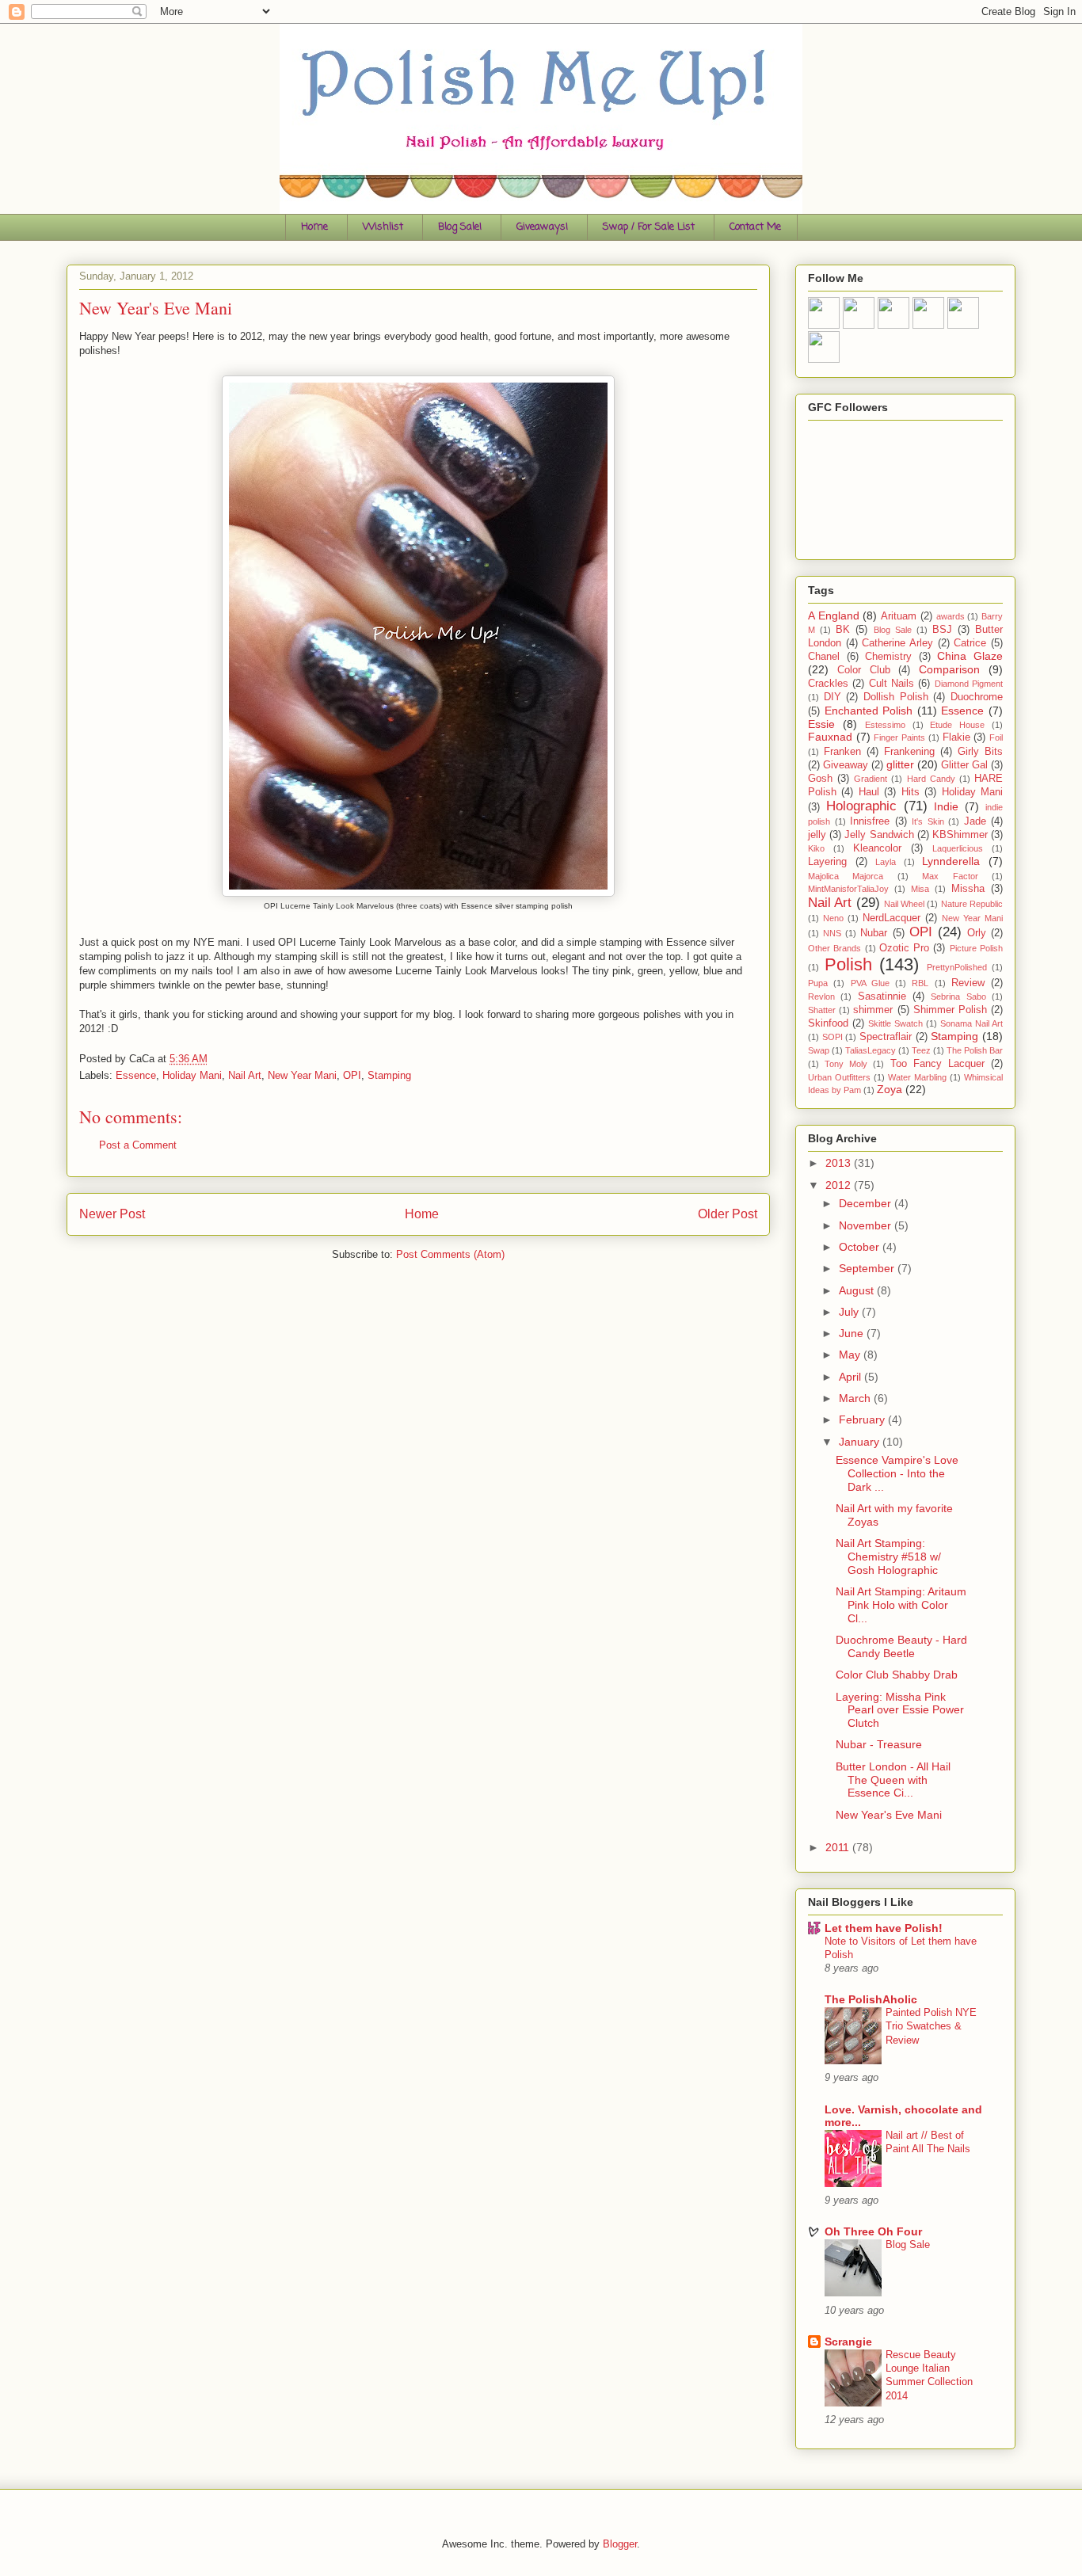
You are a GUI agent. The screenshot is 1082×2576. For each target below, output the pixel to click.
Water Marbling (917, 1077)
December (867, 1203)
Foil (996, 737)
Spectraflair (886, 1037)
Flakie (956, 737)
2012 (840, 1185)
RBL (920, 983)
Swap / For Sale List (649, 227)
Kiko (816, 848)
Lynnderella (951, 861)
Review (968, 983)
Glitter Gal (964, 765)
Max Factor (950, 876)
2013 (840, 1163)
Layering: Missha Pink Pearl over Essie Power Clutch (900, 1710)
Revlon (821, 996)
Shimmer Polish (950, 1010)
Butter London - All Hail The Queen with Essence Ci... (893, 1780)
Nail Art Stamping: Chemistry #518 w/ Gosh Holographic (888, 1557)
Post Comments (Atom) (450, 1254)
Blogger (620, 2544)
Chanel (824, 657)
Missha (968, 889)
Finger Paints (899, 737)
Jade (975, 821)
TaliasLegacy (871, 1050)
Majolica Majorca (846, 876)
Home (314, 227)
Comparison (949, 669)
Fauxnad (830, 737)
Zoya (890, 1089)
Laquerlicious (958, 848)
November (867, 1225)
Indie (946, 806)
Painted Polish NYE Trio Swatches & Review (931, 2026)
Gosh (820, 779)
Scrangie (848, 2342)
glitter (900, 764)
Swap (819, 1050)
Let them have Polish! (884, 1928)
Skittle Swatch (895, 1023)
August (858, 1290)
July (850, 1312)
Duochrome (977, 697)
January (861, 1442)
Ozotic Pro (904, 948)
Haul (869, 792)
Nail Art (245, 1075)
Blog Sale (893, 630)
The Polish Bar (975, 1050)
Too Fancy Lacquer (937, 1064)
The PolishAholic (871, 1999)
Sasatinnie (882, 996)
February (863, 1419)
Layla (886, 862)
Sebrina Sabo (958, 996)
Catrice (970, 643)
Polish (848, 964)
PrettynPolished (957, 967)
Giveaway (846, 765)
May (851, 1355)
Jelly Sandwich (879, 835)
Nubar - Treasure (879, 1744)
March (856, 1398)
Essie (821, 724)
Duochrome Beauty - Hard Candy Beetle (901, 1646)
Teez (921, 1050)
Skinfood (828, 1023)
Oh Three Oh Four (873, 2231)
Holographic (861, 806)
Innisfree (870, 821)
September (868, 1268)
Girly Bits (980, 752)
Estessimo (885, 725)
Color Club (864, 670)
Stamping (389, 1075)
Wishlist (383, 227)
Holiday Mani (192, 1075)
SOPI (832, 1037)
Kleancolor (877, 848)
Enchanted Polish (869, 711)
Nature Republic (972, 904)
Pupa (818, 983)
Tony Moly (846, 1064)
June (853, 1333)
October (861, 1247)
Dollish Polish (896, 697)
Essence (136, 1075)
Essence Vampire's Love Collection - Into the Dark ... (897, 1473)
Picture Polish (976, 948)
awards (951, 616)
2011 (839, 1847)
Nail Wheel (904, 904)
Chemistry (888, 657)
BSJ (942, 630)
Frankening (909, 752)
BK (843, 630)
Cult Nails (892, 684)
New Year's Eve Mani (889, 1815)
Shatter (822, 1010)
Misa (920, 889)
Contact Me (755, 227)
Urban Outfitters (839, 1077)
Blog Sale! (460, 227)
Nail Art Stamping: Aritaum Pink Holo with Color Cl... (901, 1605)
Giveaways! (542, 227)
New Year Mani (302, 1075)
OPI (352, 1075)
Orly (977, 933)
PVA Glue (870, 983)
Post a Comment (138, 1145)
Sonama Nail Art (972, 1023)
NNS (832, 933)
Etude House (957, 725)
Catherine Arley (897, 643)
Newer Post (112, 1214)
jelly (817, 835)
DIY (832, 697)
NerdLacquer (892, 918)
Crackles (828, 684)
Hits (911, 792)
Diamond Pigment (969, 684)
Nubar (874, 933)
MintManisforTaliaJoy (848, 889)
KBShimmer (960, 835)
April (852, 1377)
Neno (833, 918)
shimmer (873, 1010)
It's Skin (928, 821)
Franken (842, 752)
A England (834, 615)
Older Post (728, 1214)
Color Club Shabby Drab (897, 1675)
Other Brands (834, 948)
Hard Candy (931, 779)
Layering (827, 862)
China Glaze (970, 656)
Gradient (871, 779)
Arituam (899, 616)
